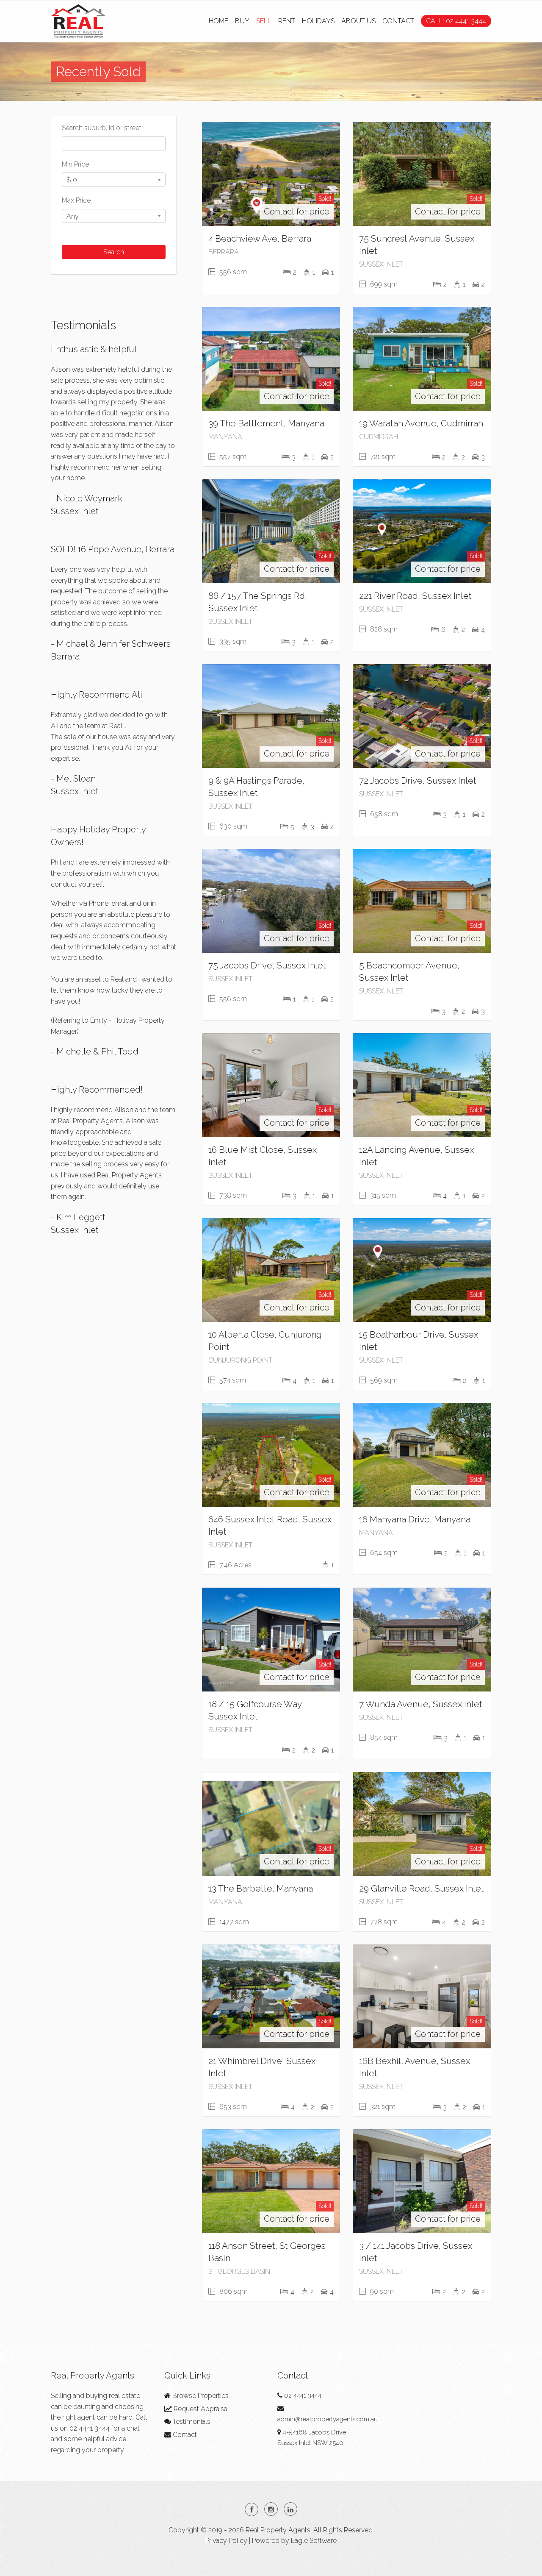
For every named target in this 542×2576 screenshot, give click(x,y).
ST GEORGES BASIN (239, 2271)
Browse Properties (200, 2396)
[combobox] (114, 179)
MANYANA (225, 437)
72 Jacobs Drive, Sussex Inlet (418, 780)
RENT (287, 21)
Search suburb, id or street (102, 128)
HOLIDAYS (318, 21)
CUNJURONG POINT (240, 1360)
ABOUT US (358, 21)
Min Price (75, 164)
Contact (184, 2435)
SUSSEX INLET (381, 264)
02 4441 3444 (90, 2428)
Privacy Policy (226, 2541)
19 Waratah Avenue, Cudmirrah (421, 423)
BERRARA (224, 252)
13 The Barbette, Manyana (261, 1888)
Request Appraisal (200, 2409)
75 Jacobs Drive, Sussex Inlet (267, 965)
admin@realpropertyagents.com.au (328, 2419)
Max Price (76, 200)
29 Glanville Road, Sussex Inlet (422, 1888)
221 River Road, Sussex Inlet (415, 596)
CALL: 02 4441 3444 (456, 21)
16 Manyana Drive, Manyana (415, 1519)
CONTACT (398, 21)
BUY (242, 21)
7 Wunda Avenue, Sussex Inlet (421, 1704)
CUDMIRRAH (379, 437)
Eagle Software (314, 2541)
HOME (218, 21)
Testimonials (191, 2422)
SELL (264, 21)
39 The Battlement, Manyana (266, 423)
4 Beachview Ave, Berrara (260, 238)
